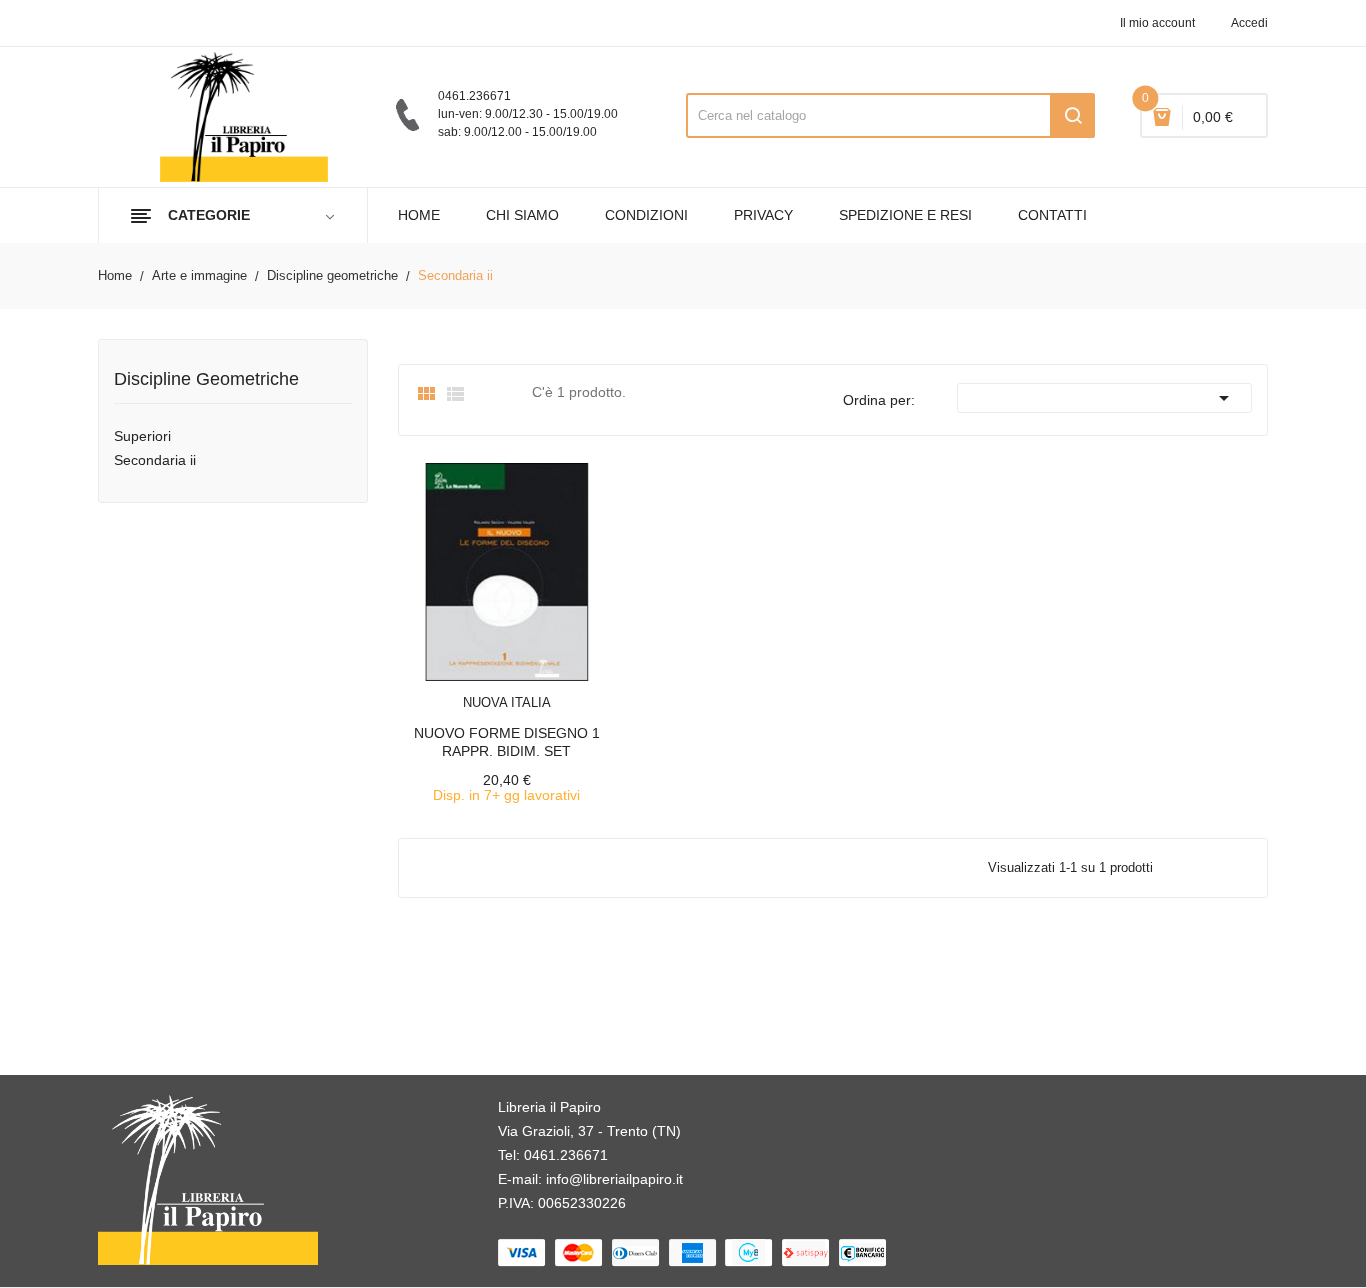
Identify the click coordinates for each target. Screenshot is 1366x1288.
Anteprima (462, 690)
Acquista (525, 690)
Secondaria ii (155, 460)
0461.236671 (566, 1155)
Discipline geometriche (206, 379)
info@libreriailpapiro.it (614, 1179)
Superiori (142, 436)
